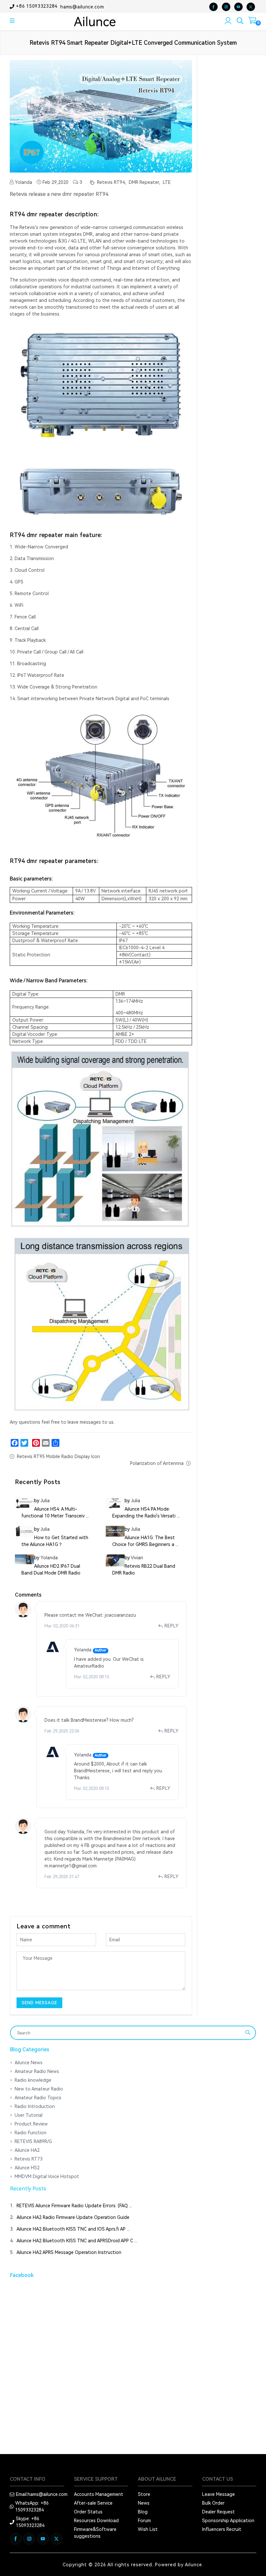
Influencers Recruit (222, 2529)
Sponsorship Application (228, 2521)
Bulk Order (213, 2503)
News (144, 2503)
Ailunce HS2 (27, 2168)
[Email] (46, 1443)
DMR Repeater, (144, 182)
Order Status (88, 2512)
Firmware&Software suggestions (95, 2533)
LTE (166, 182)
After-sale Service (93, 2503)
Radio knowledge (33, 2080)
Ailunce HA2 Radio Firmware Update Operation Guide (73, 2217)
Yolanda (23, 182)
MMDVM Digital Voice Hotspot (47, 2176)
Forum (144, 2521)
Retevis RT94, (111, 182)
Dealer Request (218, 2512)
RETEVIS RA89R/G (33, 2141)
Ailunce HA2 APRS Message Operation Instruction (69, 2252)
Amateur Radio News (37, 2071)
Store (144, 2494)
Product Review (31, 2124)
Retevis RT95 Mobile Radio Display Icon (58, 1456)
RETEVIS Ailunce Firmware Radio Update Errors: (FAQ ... (74, 2206)
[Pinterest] (36, 1443)
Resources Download (96, 2521)
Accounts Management (99, 2494)
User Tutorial (29, 2115)
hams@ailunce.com (82, 6)
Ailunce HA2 (27, 2150)
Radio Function (30, 2133)
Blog (143, 2512)
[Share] (55, 1443)
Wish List (148, 2529)
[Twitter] (24, 1443)
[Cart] (252, 22)
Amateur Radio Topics (38, 2098)
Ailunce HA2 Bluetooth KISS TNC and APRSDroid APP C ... (77, 2241)
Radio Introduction (35, 2106)
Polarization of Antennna (157, 1463)
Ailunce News (29, 2063)
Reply (172, 1626)
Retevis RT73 (29, 2159)
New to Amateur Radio (39, 2089)
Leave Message (218, 2494)
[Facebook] (15, 1443)
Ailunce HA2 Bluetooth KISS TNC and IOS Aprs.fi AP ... (73, 2229)
